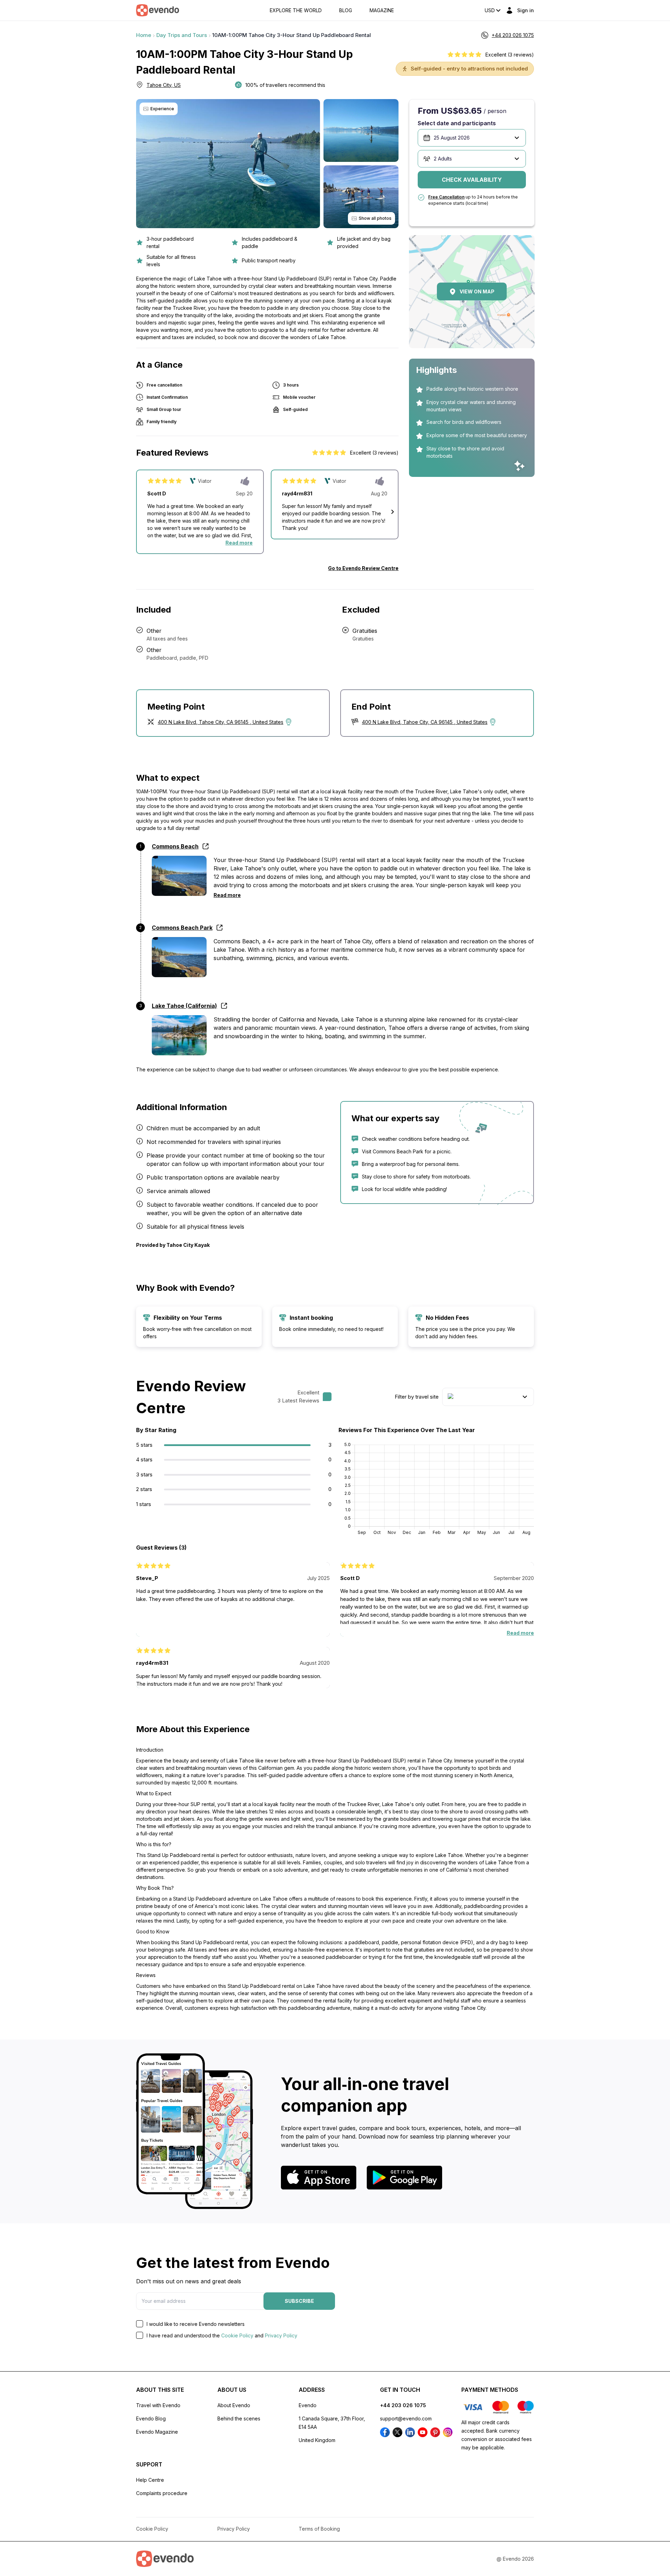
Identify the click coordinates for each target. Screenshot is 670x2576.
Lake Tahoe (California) (184, 1006)
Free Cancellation (446, 197)
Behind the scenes (239, 2418)
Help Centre (150, 2480)
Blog (346, 10)
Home (144, 35)
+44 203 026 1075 (403, 2405)
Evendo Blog (151, 2418)
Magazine (382, 10)
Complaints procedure (162, 2493)
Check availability (472, 180)
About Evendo (234, 2405)
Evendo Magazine (157, 2432)
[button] (393, 512)
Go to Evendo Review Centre (363, 568)
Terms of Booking (319, 2529)
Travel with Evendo (158, 2405)
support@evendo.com (406, 2418)
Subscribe (299, 2301)
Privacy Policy (281, 2335)
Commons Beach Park (182, 928)
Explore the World (296, 10)
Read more (239, 543)
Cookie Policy (237, 2335)
